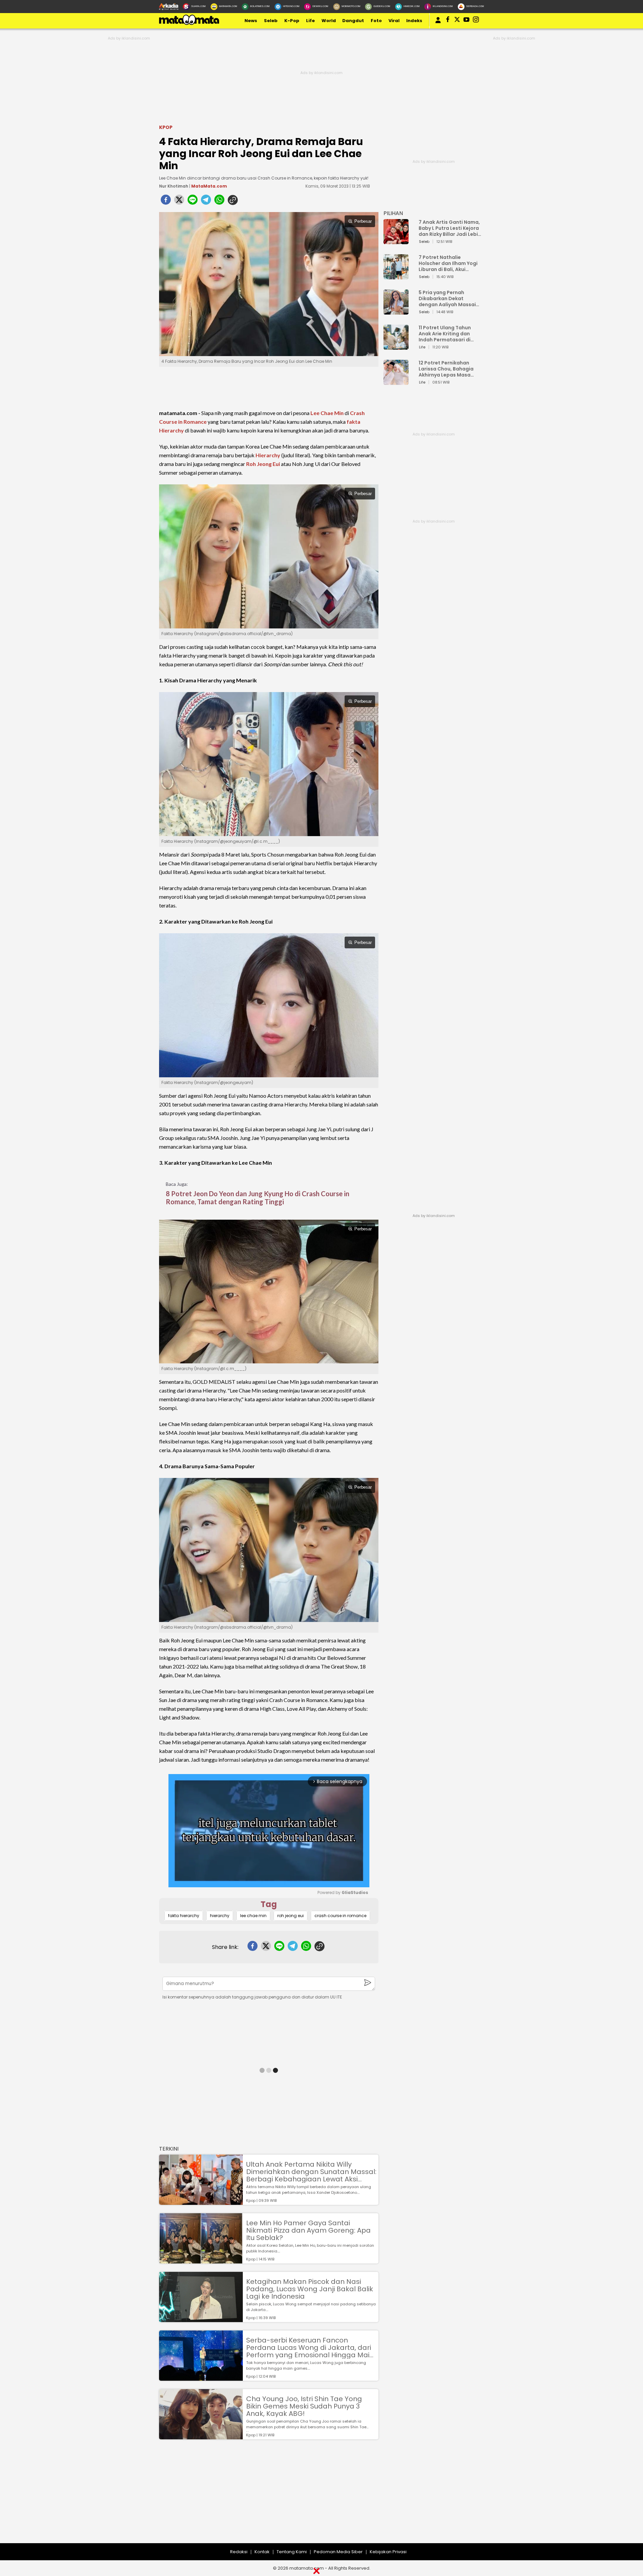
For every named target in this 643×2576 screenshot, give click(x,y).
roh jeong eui (291, 1916)
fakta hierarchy (184, 1916)
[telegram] (206, 202)
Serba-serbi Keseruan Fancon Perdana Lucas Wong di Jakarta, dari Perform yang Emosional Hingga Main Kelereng (310, 2348)
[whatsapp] (219, 202)
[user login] (438, 23)
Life (310, 21)
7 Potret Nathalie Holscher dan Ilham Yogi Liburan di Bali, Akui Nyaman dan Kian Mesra (448, 263)
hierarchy (220, 1916)
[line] (193, 202)
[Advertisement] (201, 2496)
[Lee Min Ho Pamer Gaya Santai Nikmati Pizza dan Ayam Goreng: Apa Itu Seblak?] (201, 2260)
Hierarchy (268, 455)
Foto (376, 21)
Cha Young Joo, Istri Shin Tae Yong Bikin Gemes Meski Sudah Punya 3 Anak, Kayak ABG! (304, 2406)
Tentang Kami (292, 2552)
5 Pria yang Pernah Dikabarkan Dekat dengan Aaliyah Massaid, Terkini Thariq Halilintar (450, 298)
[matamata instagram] (476, 21)
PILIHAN (393, 213)
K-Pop (292, 21)
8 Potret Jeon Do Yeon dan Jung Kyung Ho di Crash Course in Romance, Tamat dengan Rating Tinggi (258, 1198)
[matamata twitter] (457, 21)
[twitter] (179, 202)
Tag (269, 1904)
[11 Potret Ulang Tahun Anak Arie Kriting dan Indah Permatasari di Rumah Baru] (396, 347)
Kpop (166, 127)
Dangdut (353, 21)
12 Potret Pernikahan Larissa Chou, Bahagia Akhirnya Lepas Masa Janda (446, 369)
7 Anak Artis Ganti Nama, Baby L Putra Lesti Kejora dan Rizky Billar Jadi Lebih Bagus (450, 228)
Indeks (414, 21)
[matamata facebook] (448, 21)
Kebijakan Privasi (388, 2552)
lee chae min (253, 1916)
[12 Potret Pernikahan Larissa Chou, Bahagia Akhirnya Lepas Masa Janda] (396, 382)
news (251, 21)
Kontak (262, 2552)
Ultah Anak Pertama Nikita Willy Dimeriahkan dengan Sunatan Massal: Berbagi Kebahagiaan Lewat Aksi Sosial (311, 2172)
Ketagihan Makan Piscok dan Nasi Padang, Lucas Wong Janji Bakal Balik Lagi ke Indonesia (310, 2289)
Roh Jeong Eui (263, 464)
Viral (394, 21)
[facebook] (166, 202)
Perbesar (363, 221)
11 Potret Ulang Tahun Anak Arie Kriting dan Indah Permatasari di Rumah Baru (445, 334)
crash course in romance (340, 1916)
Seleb (271, 21)
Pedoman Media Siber (338, 2552)
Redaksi (239, 2552)
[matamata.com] (189, 25)
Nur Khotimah (174, 186)
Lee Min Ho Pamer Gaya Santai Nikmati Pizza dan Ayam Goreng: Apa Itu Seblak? (308, 2230)
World (329, 21)
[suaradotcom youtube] (467, 21)
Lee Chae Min (327, 413)
